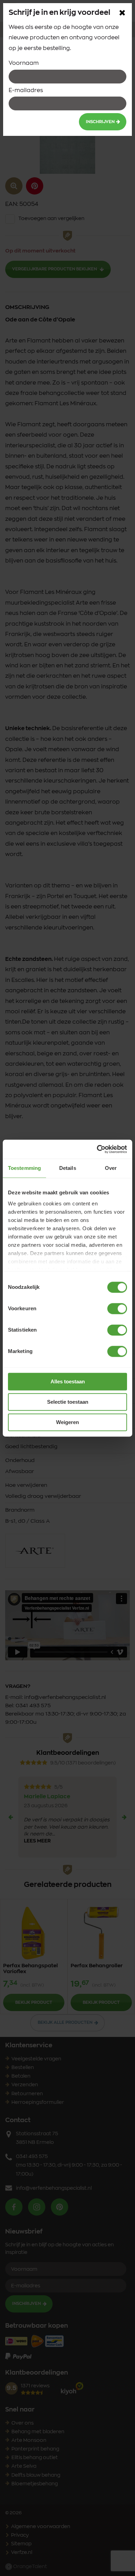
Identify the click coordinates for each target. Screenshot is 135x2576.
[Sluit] (122, 13)
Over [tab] (111, 1168)
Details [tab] (68, 1168)
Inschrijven (100, 122)
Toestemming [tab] (24, 1168)
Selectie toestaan (68, 1402)
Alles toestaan (68, 1381)
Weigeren (67, 1422)
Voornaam (24, 63)
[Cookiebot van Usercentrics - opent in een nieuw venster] (97, 1149)
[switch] (117, 1309)
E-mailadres (26, 90)
